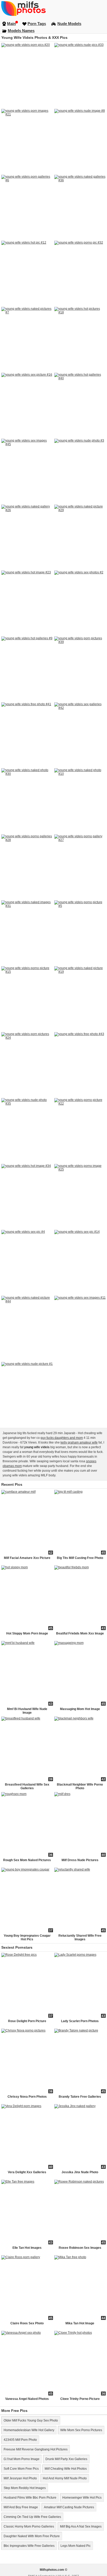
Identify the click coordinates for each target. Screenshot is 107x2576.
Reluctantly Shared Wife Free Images (80, 1937)
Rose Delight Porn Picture (27, 2021)
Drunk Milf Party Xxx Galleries (66, 2459)
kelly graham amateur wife (79, 1442)
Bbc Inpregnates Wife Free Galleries (29, 2546)
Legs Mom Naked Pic (76, 2546)
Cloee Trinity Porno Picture (80, 2399)
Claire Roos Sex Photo (27, 2323)
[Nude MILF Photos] (53, 8)
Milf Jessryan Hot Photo (20, 2478)
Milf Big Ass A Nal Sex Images (81, 2527)
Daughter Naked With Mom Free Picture (32, 2536)
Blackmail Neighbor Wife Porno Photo (80, 1786)
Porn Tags (37, 24)
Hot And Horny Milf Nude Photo (65, 2478)
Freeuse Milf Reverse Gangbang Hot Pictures (36, 2449)
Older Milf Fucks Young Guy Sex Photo (31, 2420)
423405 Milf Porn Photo (20, 2440)
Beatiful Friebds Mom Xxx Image (80, 1633)
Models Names (21, 31)
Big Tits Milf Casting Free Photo (80, 1558)
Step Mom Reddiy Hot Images (25, 2488)
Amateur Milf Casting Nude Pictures (69, 2507)
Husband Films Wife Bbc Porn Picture (30, 2498)
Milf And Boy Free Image (21, 2507)
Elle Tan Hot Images (27, 2248)
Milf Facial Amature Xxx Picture (27, 1558)
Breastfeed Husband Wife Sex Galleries (27, 1786)
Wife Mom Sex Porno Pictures (81, 2430)
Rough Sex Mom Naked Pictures (27, 1860)
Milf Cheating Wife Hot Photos (66, 2469)
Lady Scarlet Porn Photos (80, 2021)
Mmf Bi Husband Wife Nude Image (27, 1711)
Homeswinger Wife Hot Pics (82, 2498)
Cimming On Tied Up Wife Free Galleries (32, 2517)
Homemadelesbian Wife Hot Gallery (29, 2430)
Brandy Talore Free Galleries (80, 2097)
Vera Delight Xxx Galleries (27, 2172)
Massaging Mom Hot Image (80, 1709)
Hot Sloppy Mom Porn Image (27, 1633)
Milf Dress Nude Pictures (80, 1860)
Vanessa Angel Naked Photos (27, 2399)
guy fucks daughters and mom (62, 1438)
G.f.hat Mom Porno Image (22, 2459)
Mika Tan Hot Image (80, 2323)
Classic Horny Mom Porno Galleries (29, 2527)
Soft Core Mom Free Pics (21, 2469)
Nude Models (69, 24)
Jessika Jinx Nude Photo (80, 2172)
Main (11, 24)
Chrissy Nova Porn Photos (27, 2097)
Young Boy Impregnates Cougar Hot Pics (27, 1937)
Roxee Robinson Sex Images (80, 2248)
